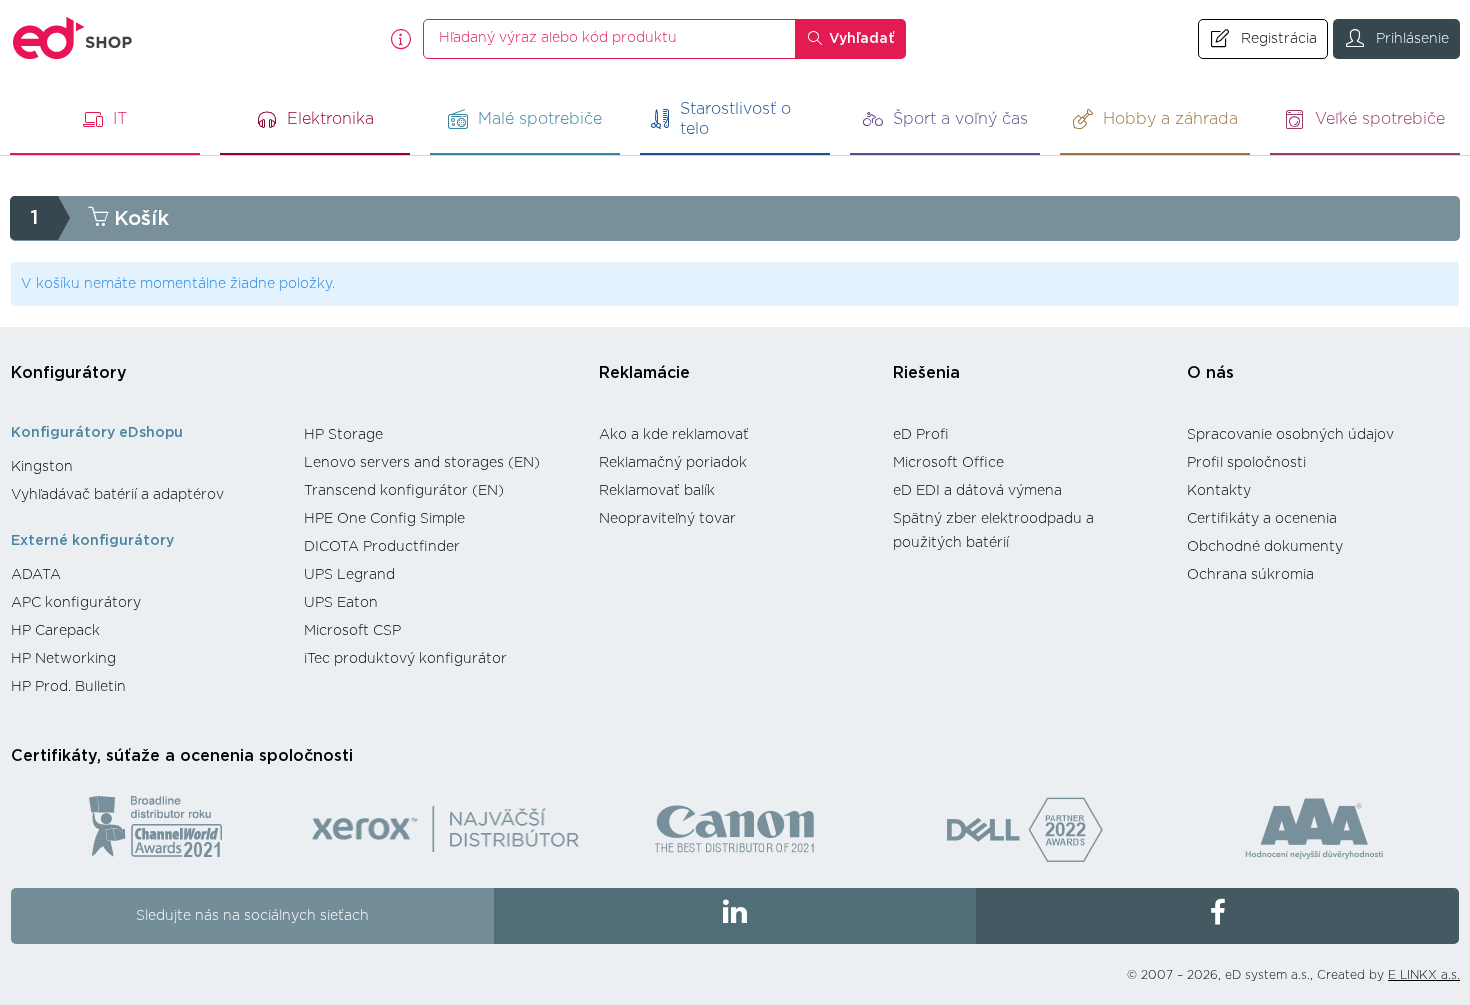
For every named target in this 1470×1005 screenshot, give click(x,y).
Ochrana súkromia (1250, 575)
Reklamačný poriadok (673, 463)
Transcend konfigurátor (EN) (404, 491)
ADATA (36, 575)
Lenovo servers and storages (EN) (422, 463)
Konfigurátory (69, 373)
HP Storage (343, 435)
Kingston (42, 467)
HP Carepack (55, 631)
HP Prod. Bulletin (68, 687)
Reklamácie (644, 373)
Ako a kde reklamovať (674, 435)
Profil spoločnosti (1246, 463)
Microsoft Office (948, 463)
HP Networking (63, 659)
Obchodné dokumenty (1265, 547)
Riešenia (926, 373)
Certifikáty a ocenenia (1262, 519)
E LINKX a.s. (1424, 975)
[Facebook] (1217, 916)
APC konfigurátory (76, 603)
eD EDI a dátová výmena (977, 491)
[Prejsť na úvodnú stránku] (73, 38)
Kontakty (1219, 491)
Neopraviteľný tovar (667, 519)
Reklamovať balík (657, 491)
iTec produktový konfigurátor (405, 659)
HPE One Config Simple (384, 519)
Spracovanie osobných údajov (1290, 435)
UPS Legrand (349, 575)
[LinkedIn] (735, 916)
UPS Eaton (341, 603)
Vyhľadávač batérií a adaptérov (117, 495)
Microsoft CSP (352, 631)
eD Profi (921, 435)
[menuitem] (147, 467)
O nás (1210, 373)
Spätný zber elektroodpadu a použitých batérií (993, 531)
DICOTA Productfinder (382, 547)
